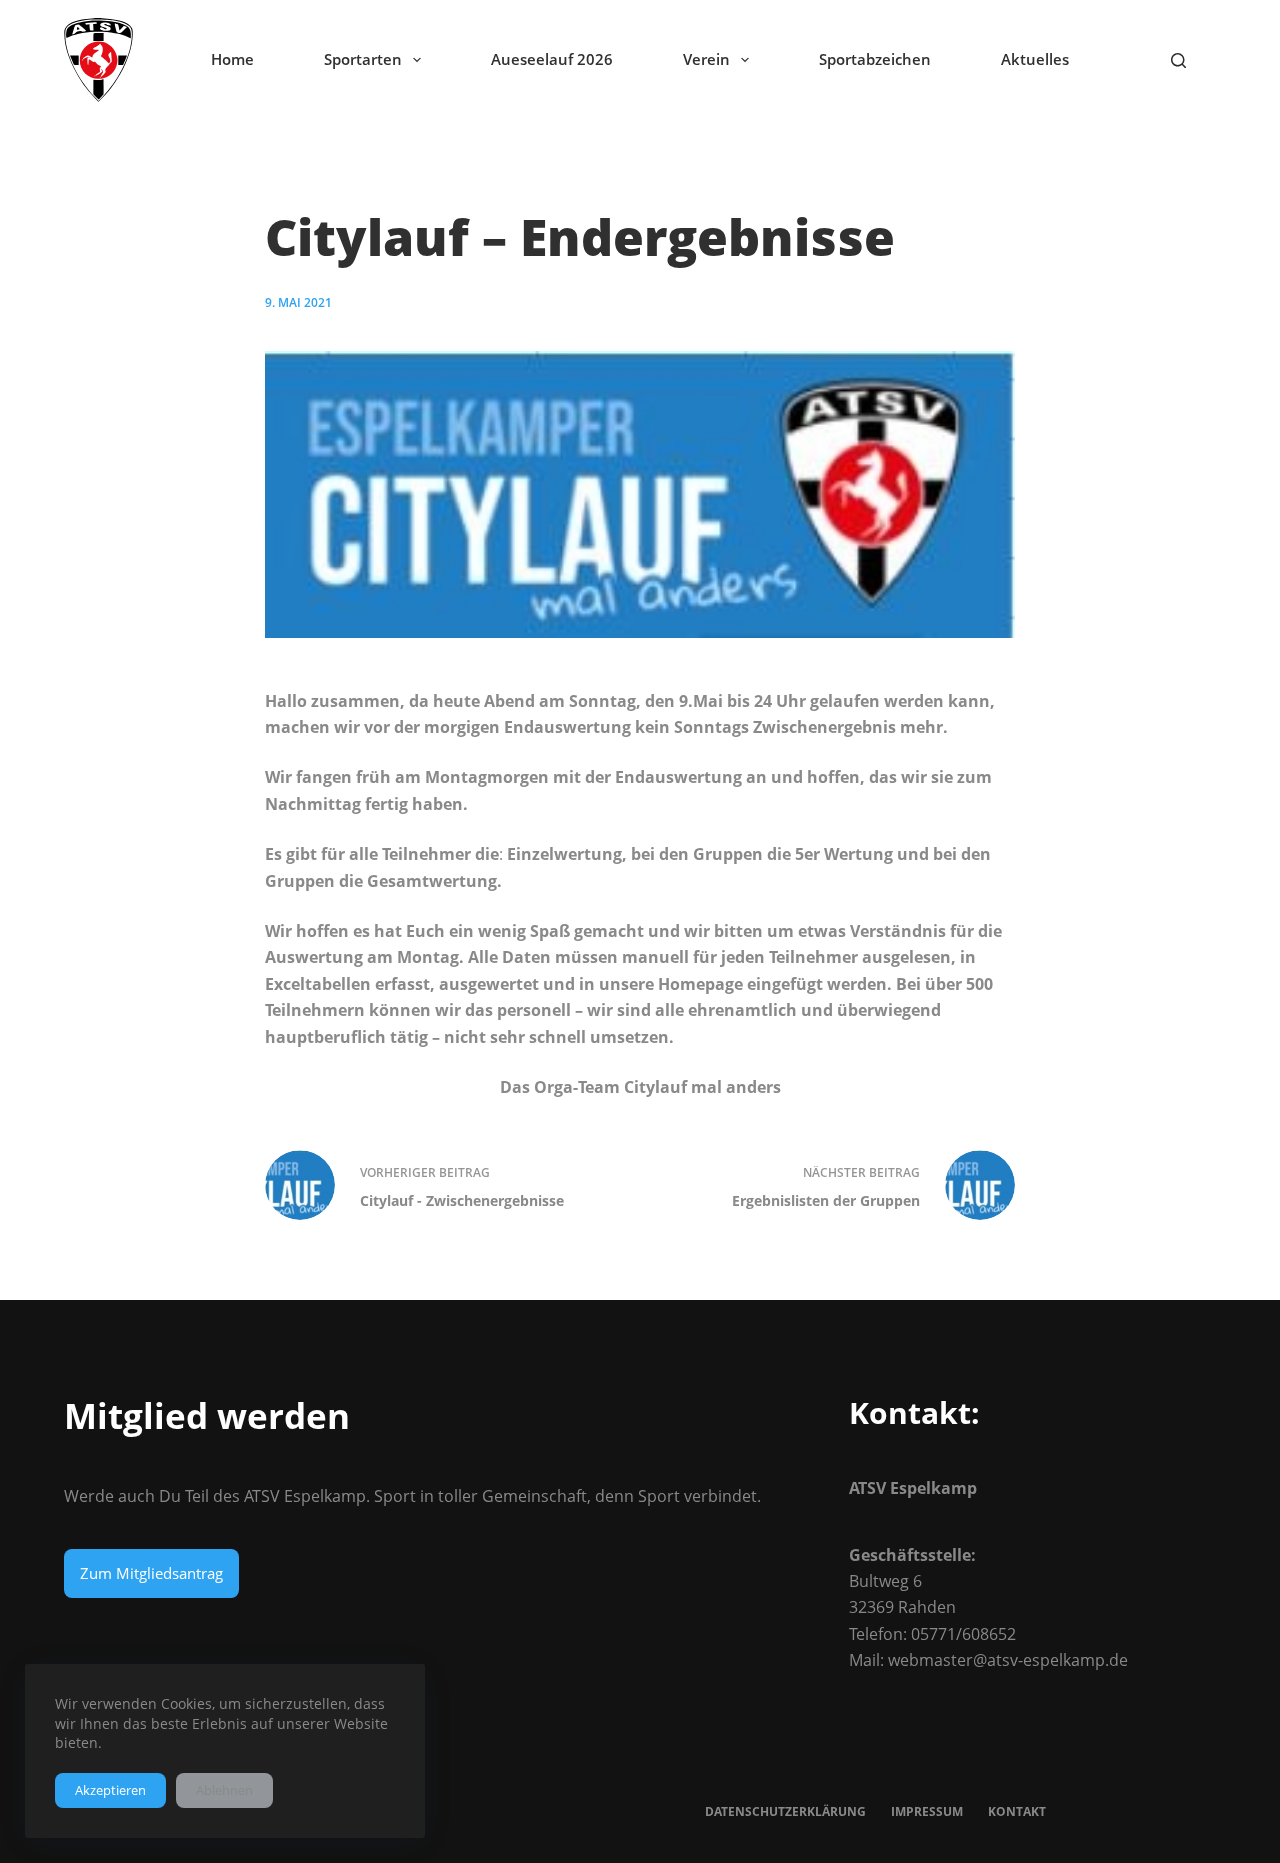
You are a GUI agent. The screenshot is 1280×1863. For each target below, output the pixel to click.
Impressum (927, 1812)
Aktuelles (1035, 59)
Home (232, 59)
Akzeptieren (110, 1790)
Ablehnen (224, 1790)
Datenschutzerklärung (785, 1812)
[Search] (1178, 60)
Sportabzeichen (875, 59)
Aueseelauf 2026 (552, 59)
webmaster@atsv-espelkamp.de (1008, 1660)
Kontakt (1017, 1812)
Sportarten (363, 59)
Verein (706, 59)
